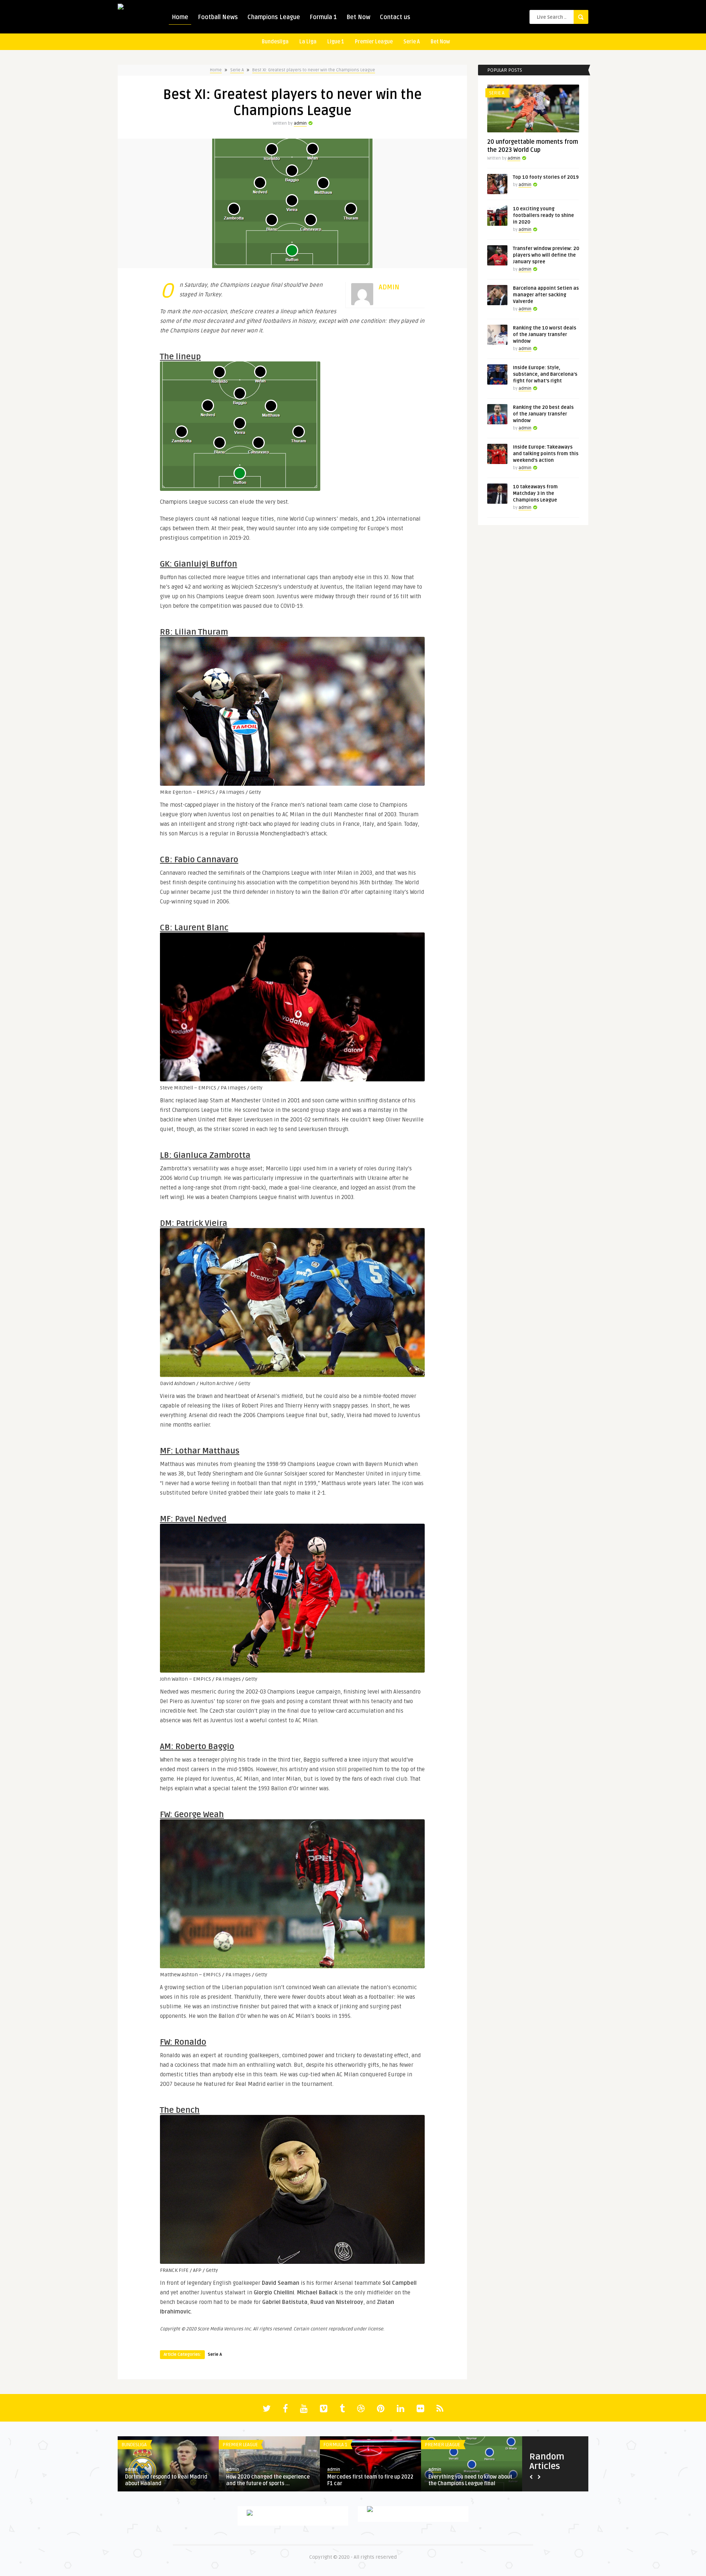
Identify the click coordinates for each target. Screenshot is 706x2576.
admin (300, 123)
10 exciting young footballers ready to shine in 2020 (543, 215)
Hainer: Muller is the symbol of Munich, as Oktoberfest (363, 2480)
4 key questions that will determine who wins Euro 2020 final (269, 2480)
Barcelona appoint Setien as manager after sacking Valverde (546, 295)
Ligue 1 (336, 42)
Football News (218, 17)
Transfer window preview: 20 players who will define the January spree (546, 255)
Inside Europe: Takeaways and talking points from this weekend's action (546, 454)
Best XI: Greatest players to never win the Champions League (314, 70)
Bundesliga (275, 42)
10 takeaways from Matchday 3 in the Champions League (535, 493)
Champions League (274, 17)
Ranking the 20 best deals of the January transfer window (543, 414)
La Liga (308, 42)
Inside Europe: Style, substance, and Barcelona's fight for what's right (545, 374)
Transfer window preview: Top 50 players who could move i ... (165, 2480)
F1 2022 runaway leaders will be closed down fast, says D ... (467, 2480)
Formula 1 (323, 17)
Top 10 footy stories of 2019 (546, 177)
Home (180, 17)
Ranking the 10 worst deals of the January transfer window (545, 335)
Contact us (395, 17)
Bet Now (358, 17)
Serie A (412, 42)
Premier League (374, 42)
